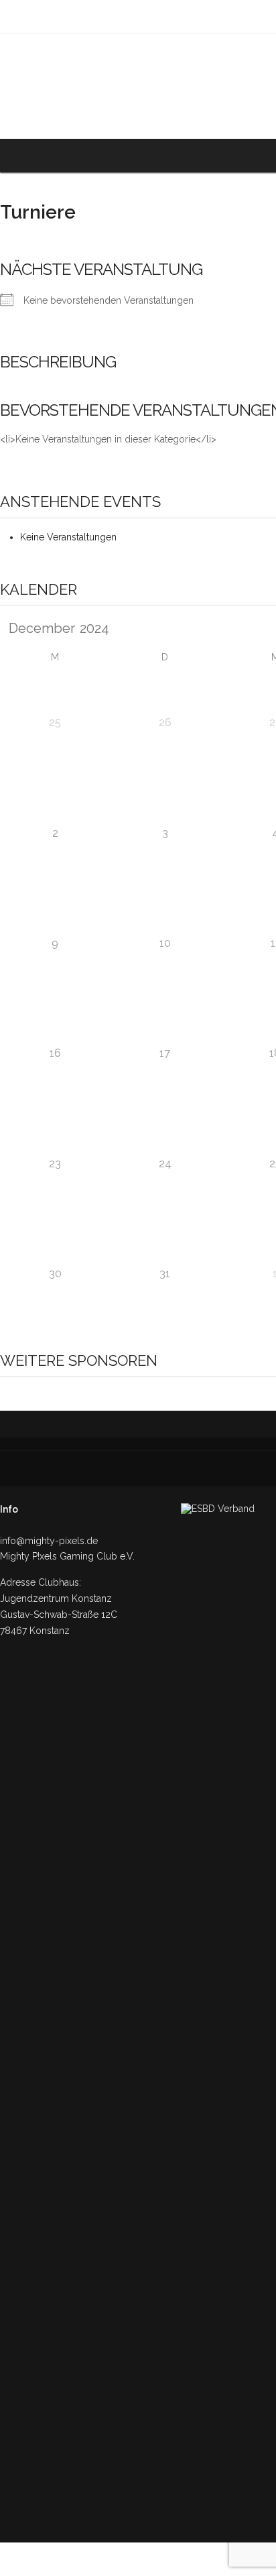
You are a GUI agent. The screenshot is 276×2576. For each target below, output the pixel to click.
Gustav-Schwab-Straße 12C (59, 1615)
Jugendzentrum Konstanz (56, 1598)
